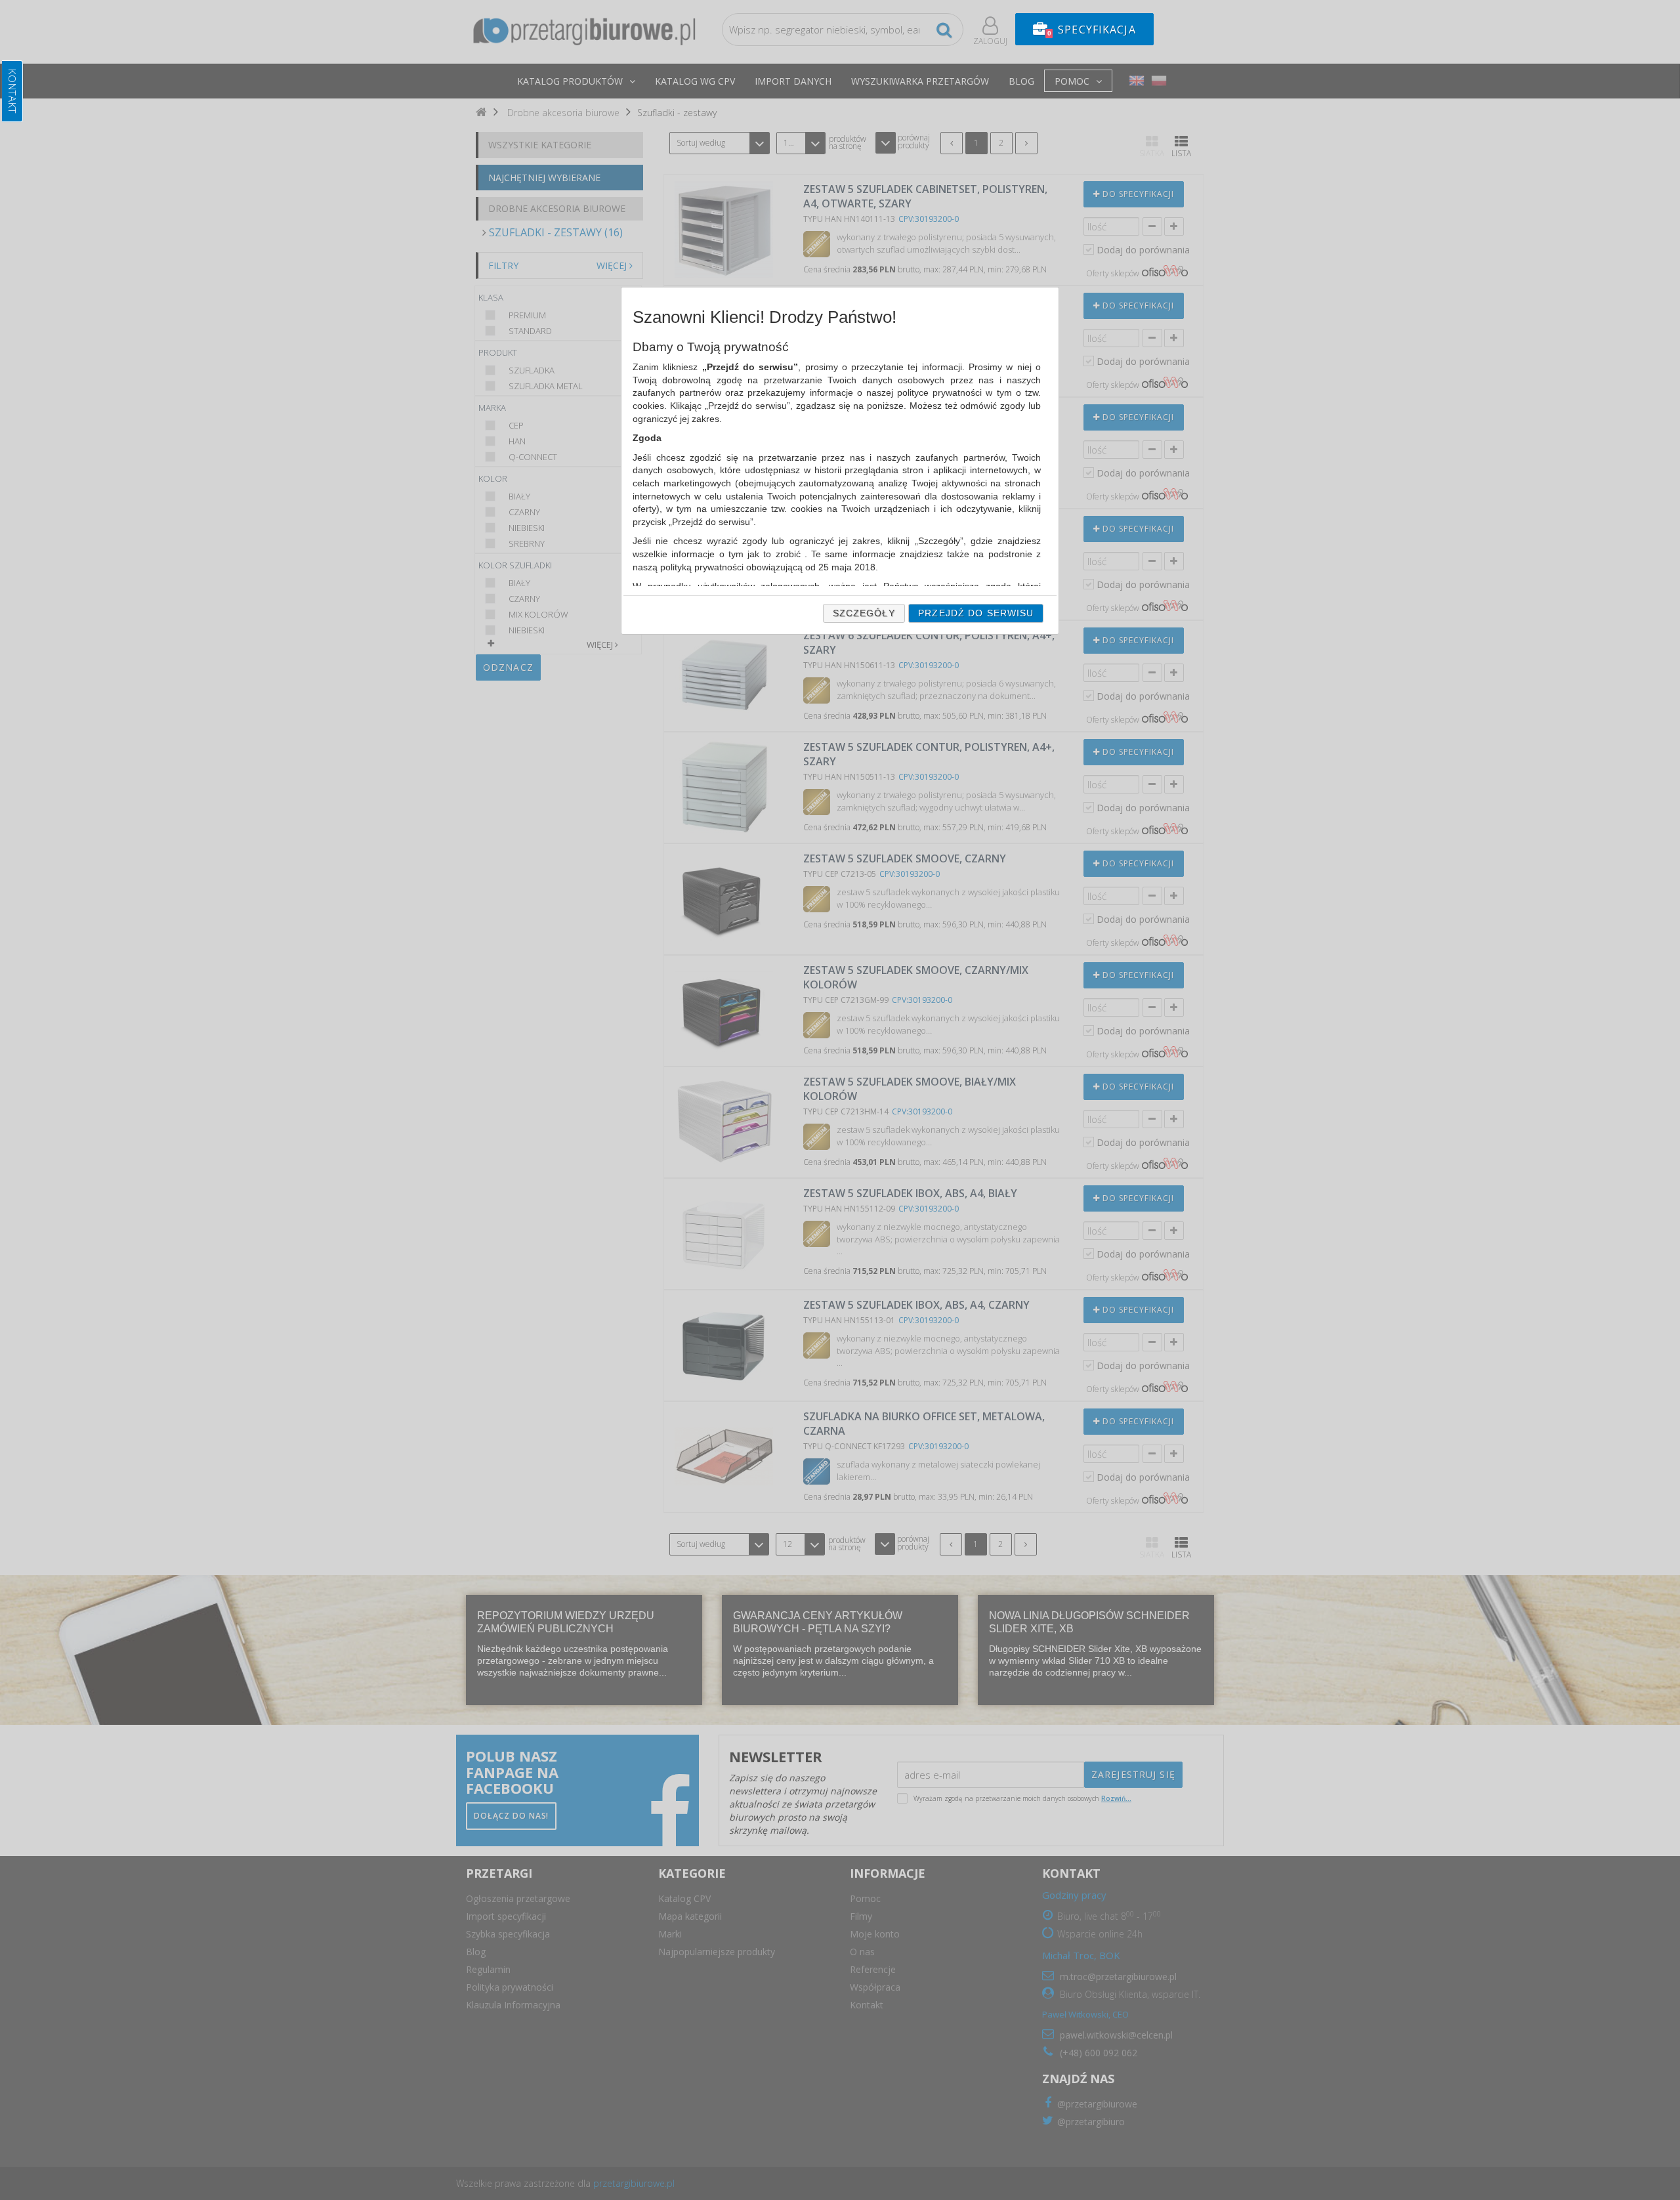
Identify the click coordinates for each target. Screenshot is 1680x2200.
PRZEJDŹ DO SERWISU (976, 613)
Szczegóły (864, 613)
